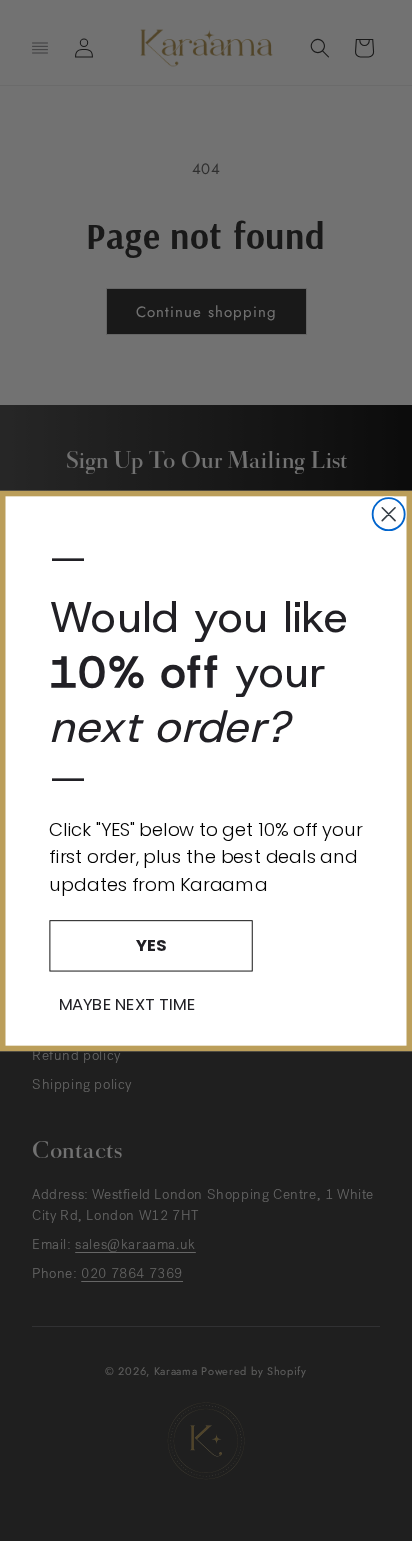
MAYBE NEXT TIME (127, 1004)
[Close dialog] (389, 514)
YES (151, 944)
